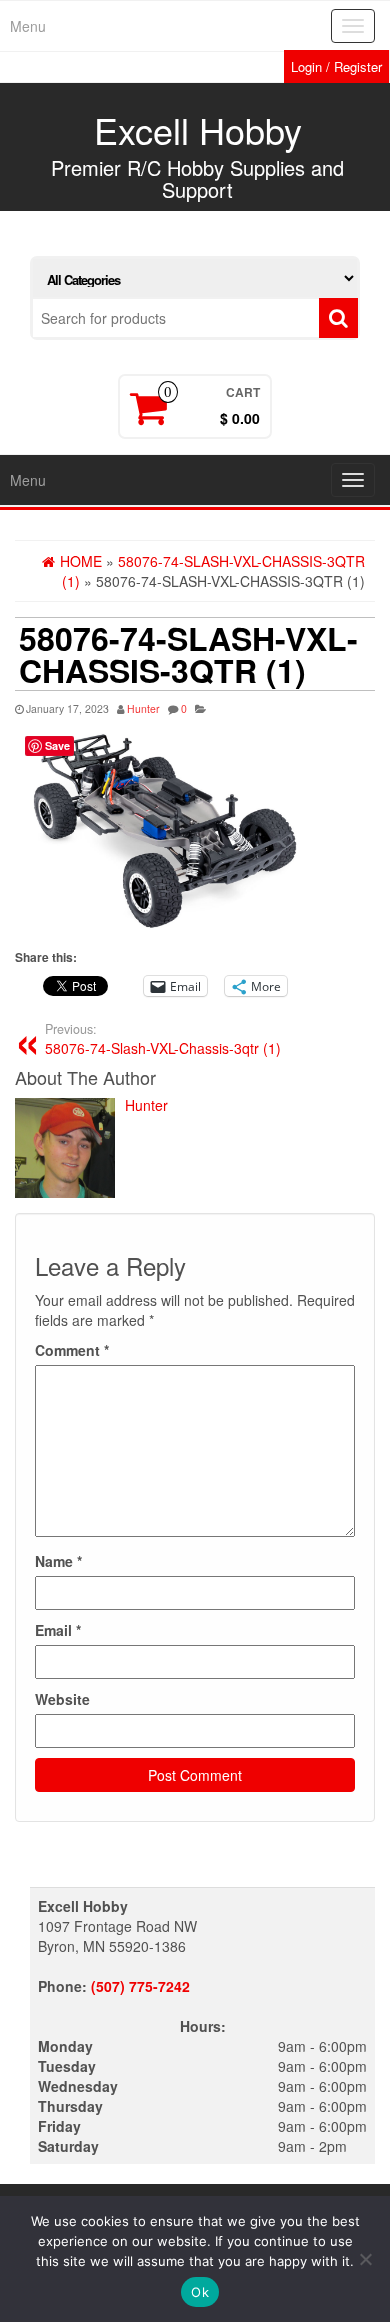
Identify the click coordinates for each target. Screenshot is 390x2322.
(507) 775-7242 (140, 1986)
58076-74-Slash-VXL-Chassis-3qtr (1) (163, 1039)
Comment (72, 1350)
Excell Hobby (198, 129)
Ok (200, 2292)
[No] (365, 2259)
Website (62, 1699)
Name (58, 1561)
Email (58, 1630)
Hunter (143, 708)
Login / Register (336, 66)
